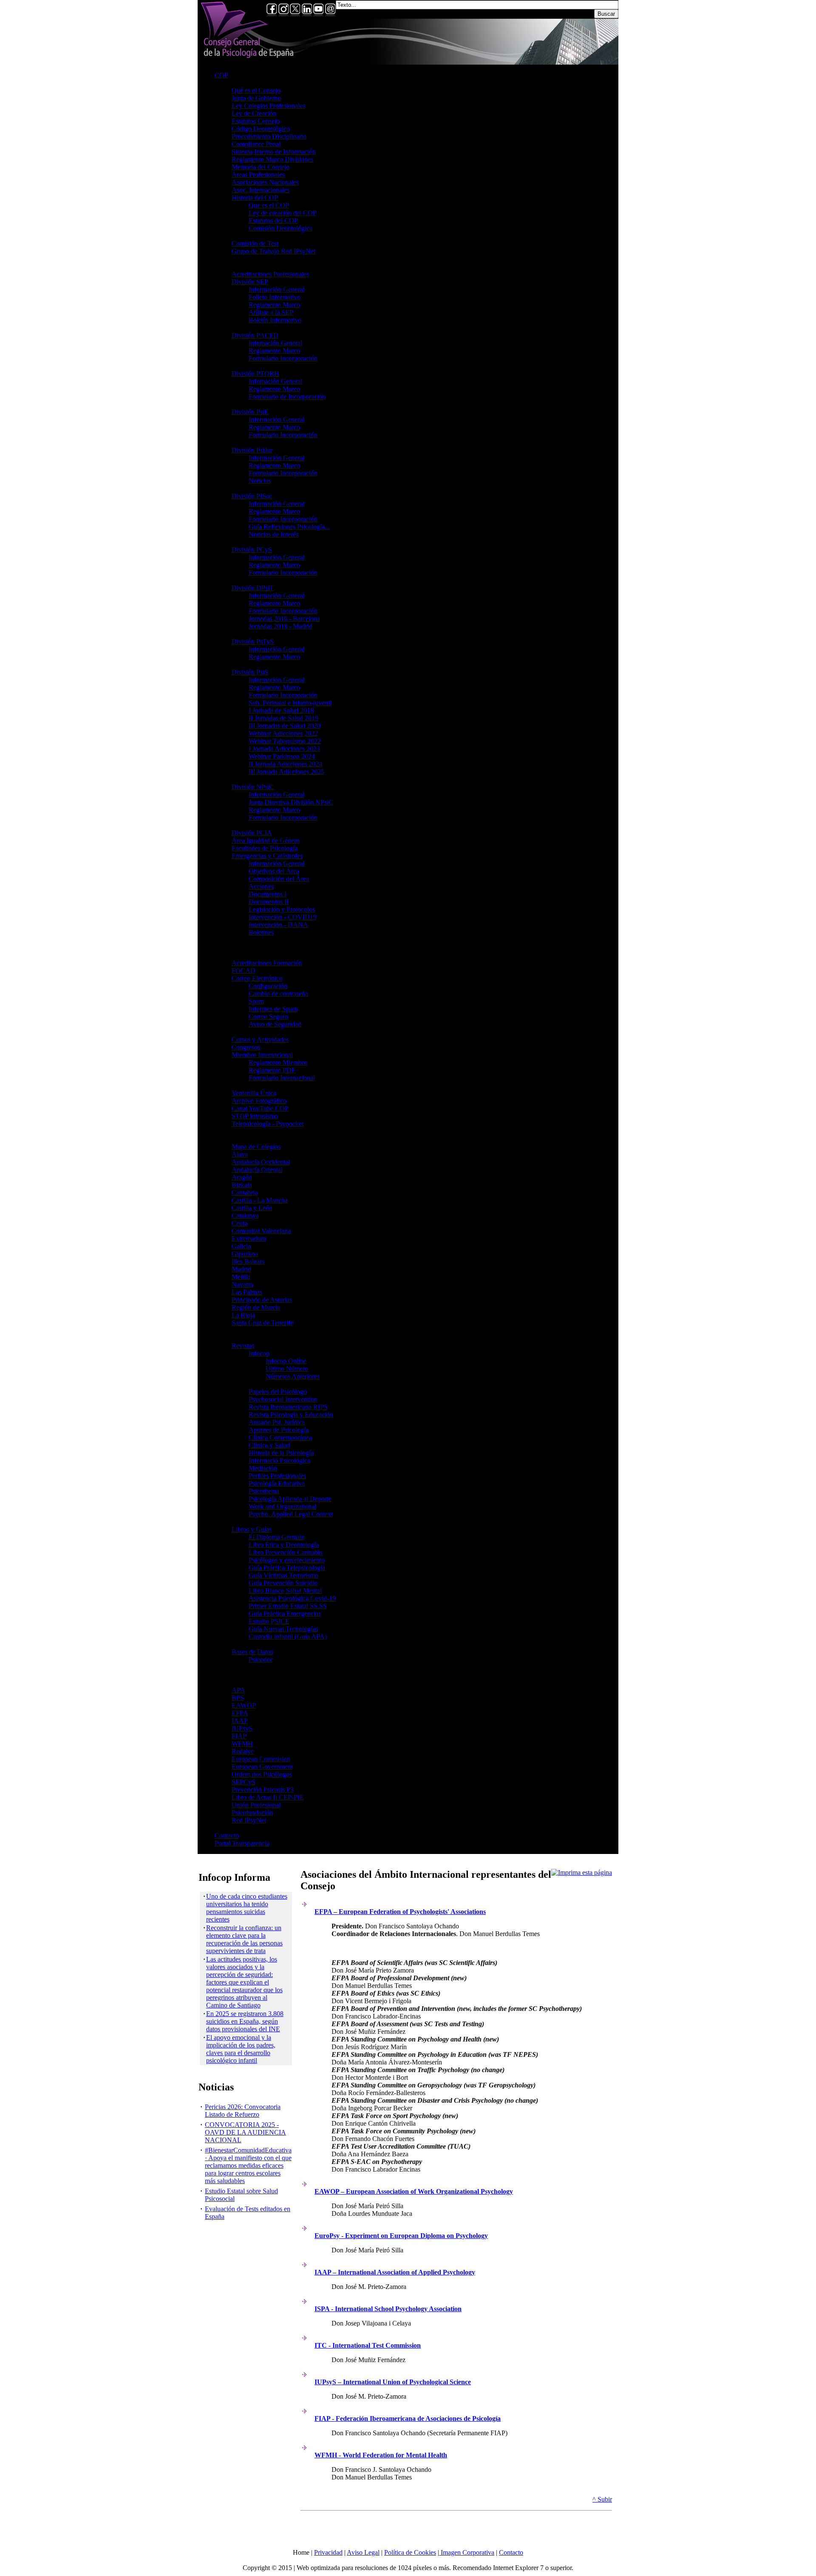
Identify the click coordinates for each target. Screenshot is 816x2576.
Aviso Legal (363, 2552)
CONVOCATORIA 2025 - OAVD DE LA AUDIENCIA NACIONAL (245, 2132)
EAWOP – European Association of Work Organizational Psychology (414, 2191)
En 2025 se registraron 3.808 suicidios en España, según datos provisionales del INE (245, 2021)
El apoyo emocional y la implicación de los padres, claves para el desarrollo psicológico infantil (241, 2049)
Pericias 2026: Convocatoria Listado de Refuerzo (243, 2111)
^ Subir (602, 2499)
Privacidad (328, 2552)
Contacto (511, 2552)
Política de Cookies (410, 2552)
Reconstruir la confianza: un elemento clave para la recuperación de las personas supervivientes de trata (244, 1939)
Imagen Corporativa (467, 2552)
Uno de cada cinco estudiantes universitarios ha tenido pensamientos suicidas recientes (247, 1908)
